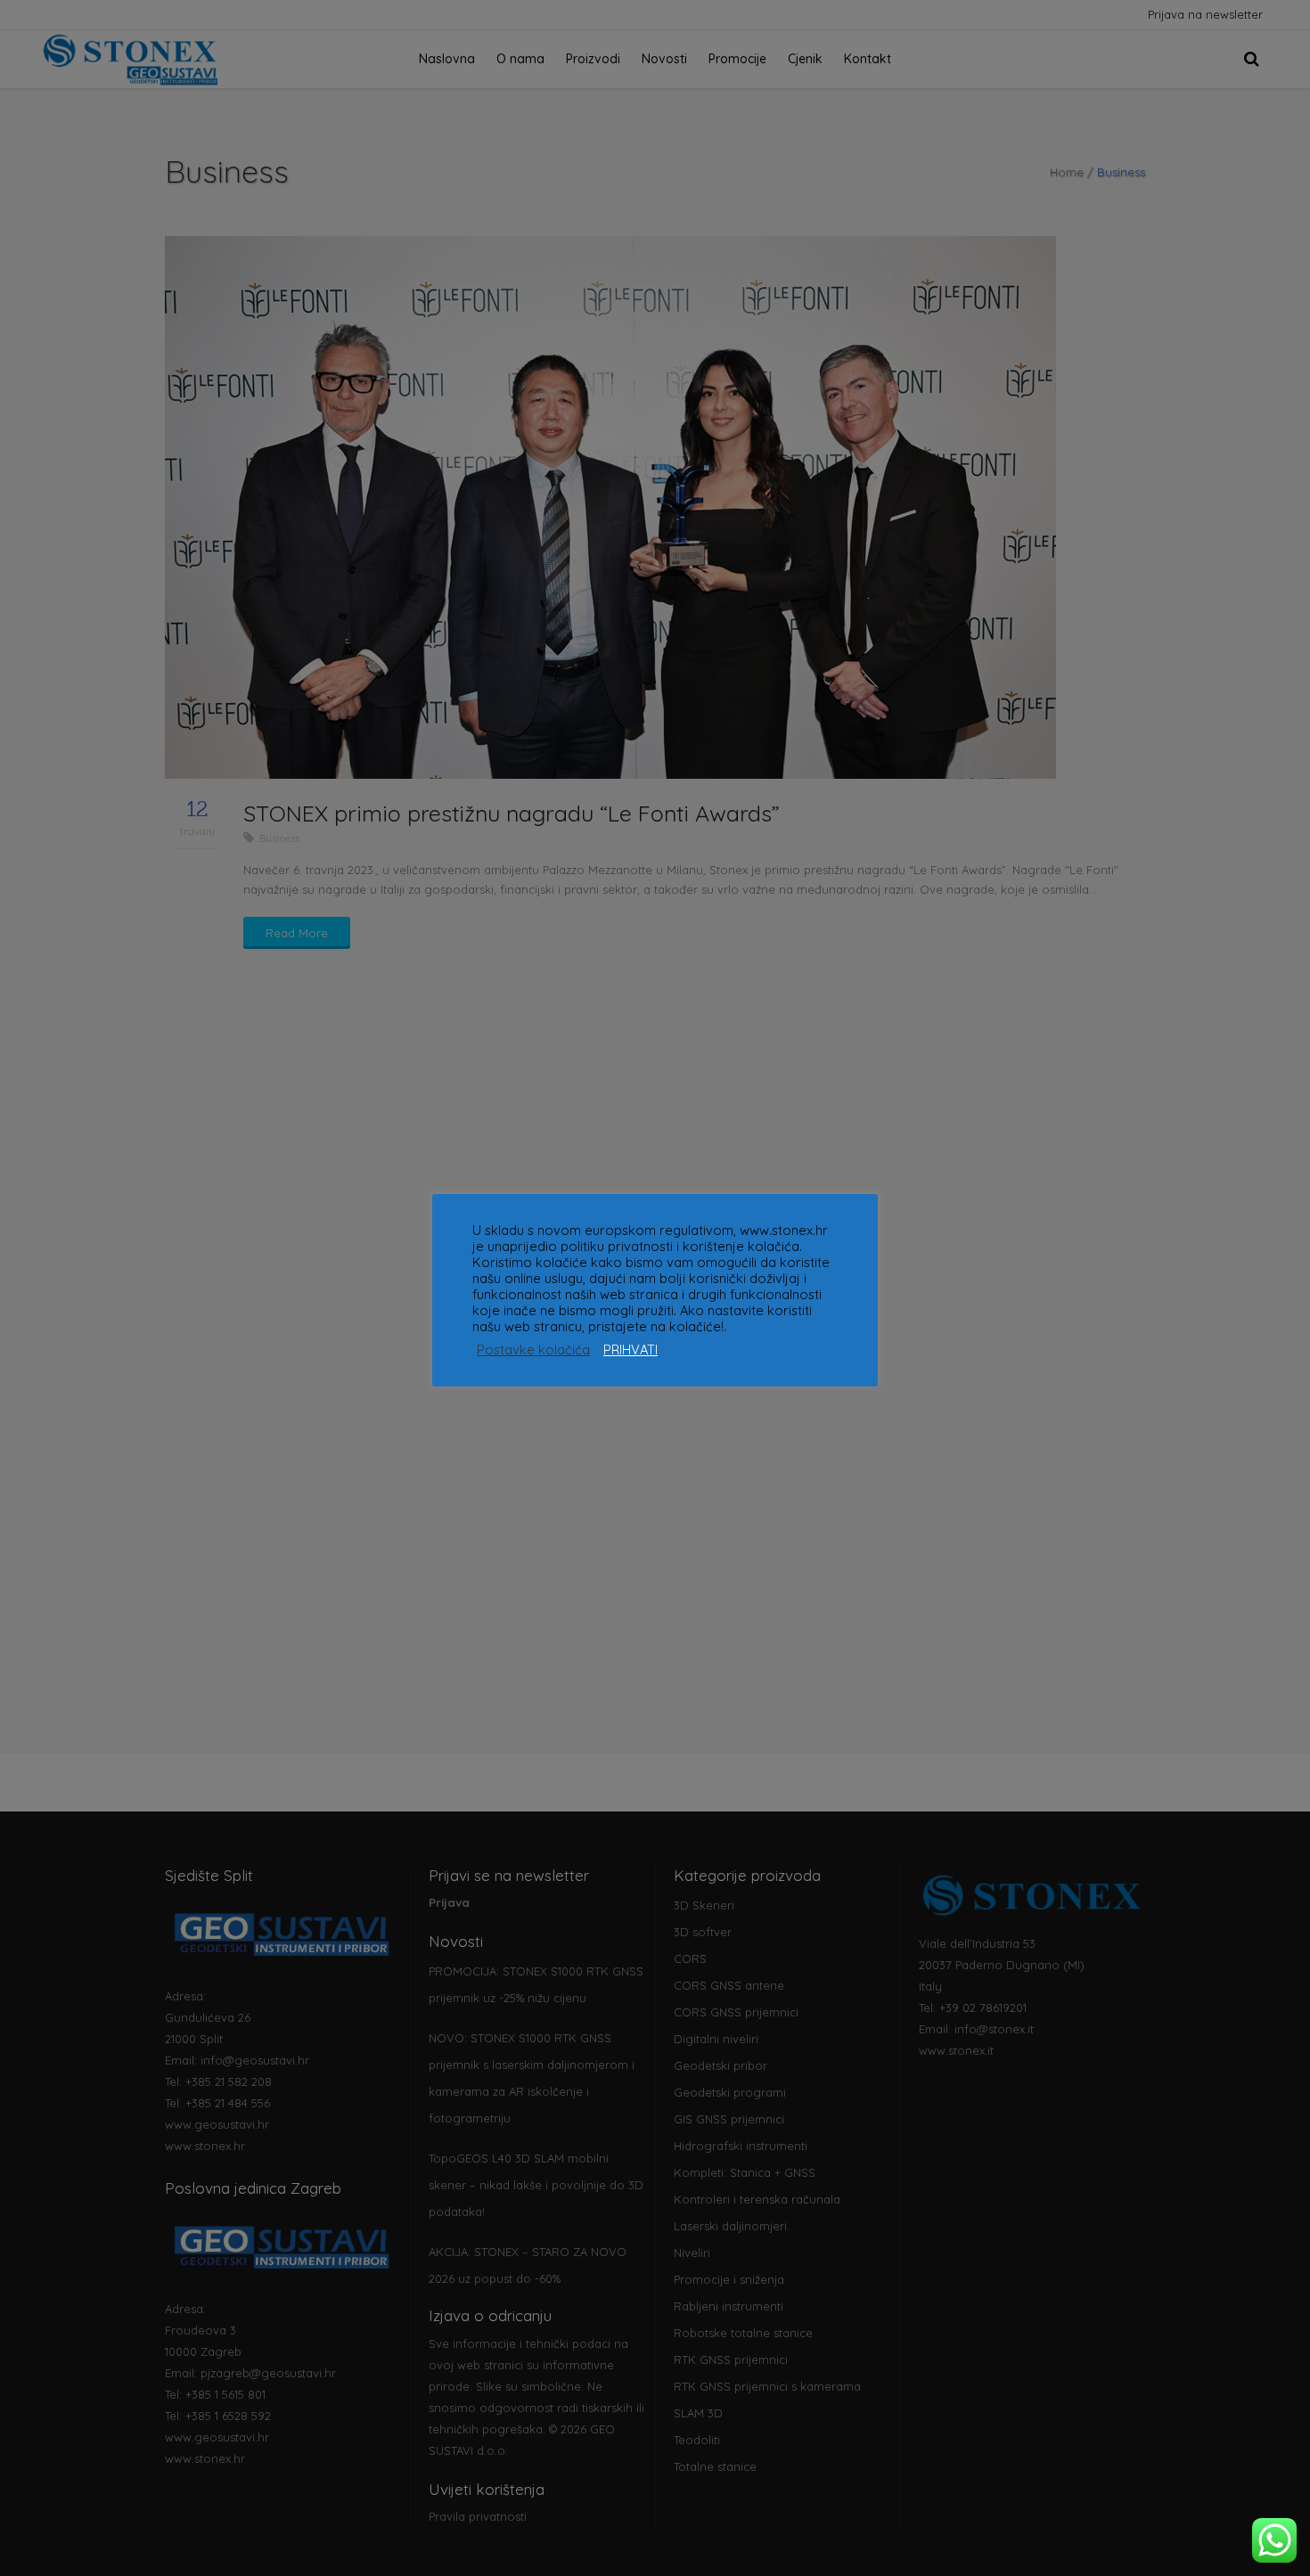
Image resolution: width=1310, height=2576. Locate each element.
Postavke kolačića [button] (533, 1350)
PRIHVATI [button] (630, 1350)
